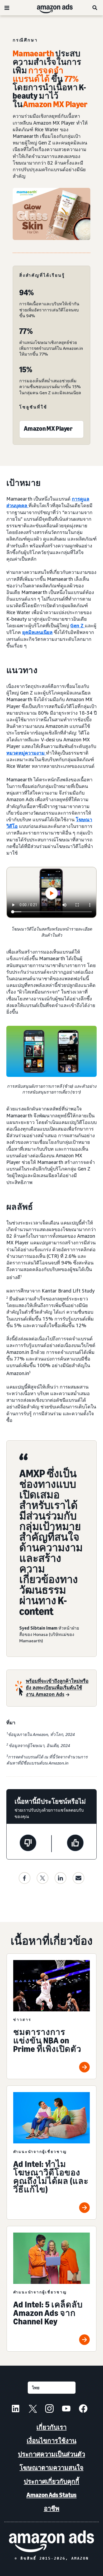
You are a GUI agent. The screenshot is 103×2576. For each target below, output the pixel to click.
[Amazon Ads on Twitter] (32, 2409)
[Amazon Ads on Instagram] (49, 2409)
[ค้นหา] (95, 8)
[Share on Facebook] (25, 1878)
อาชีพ (52, 2508)
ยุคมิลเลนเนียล (37, 632)
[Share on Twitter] (43, 1878)
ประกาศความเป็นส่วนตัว (51, 2454)
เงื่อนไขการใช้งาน (51, 2441)
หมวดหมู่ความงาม (26, 753)
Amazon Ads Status (51, 2495)
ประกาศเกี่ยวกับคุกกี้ (51, 2481)
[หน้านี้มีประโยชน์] (75, 1844)
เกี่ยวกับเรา (51, 2427)
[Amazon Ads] (51, 8)
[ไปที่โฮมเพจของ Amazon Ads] (51, 2541)
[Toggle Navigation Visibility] (7, 8)
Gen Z (78, 625)
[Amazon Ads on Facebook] (83, 2409)
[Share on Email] (78, 1878)
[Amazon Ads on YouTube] (66, 2409)
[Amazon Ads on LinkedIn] (16, 2409)
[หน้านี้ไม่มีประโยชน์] (28, 1844)
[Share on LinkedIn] (60, 1878)
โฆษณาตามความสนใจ (51, 2468)
